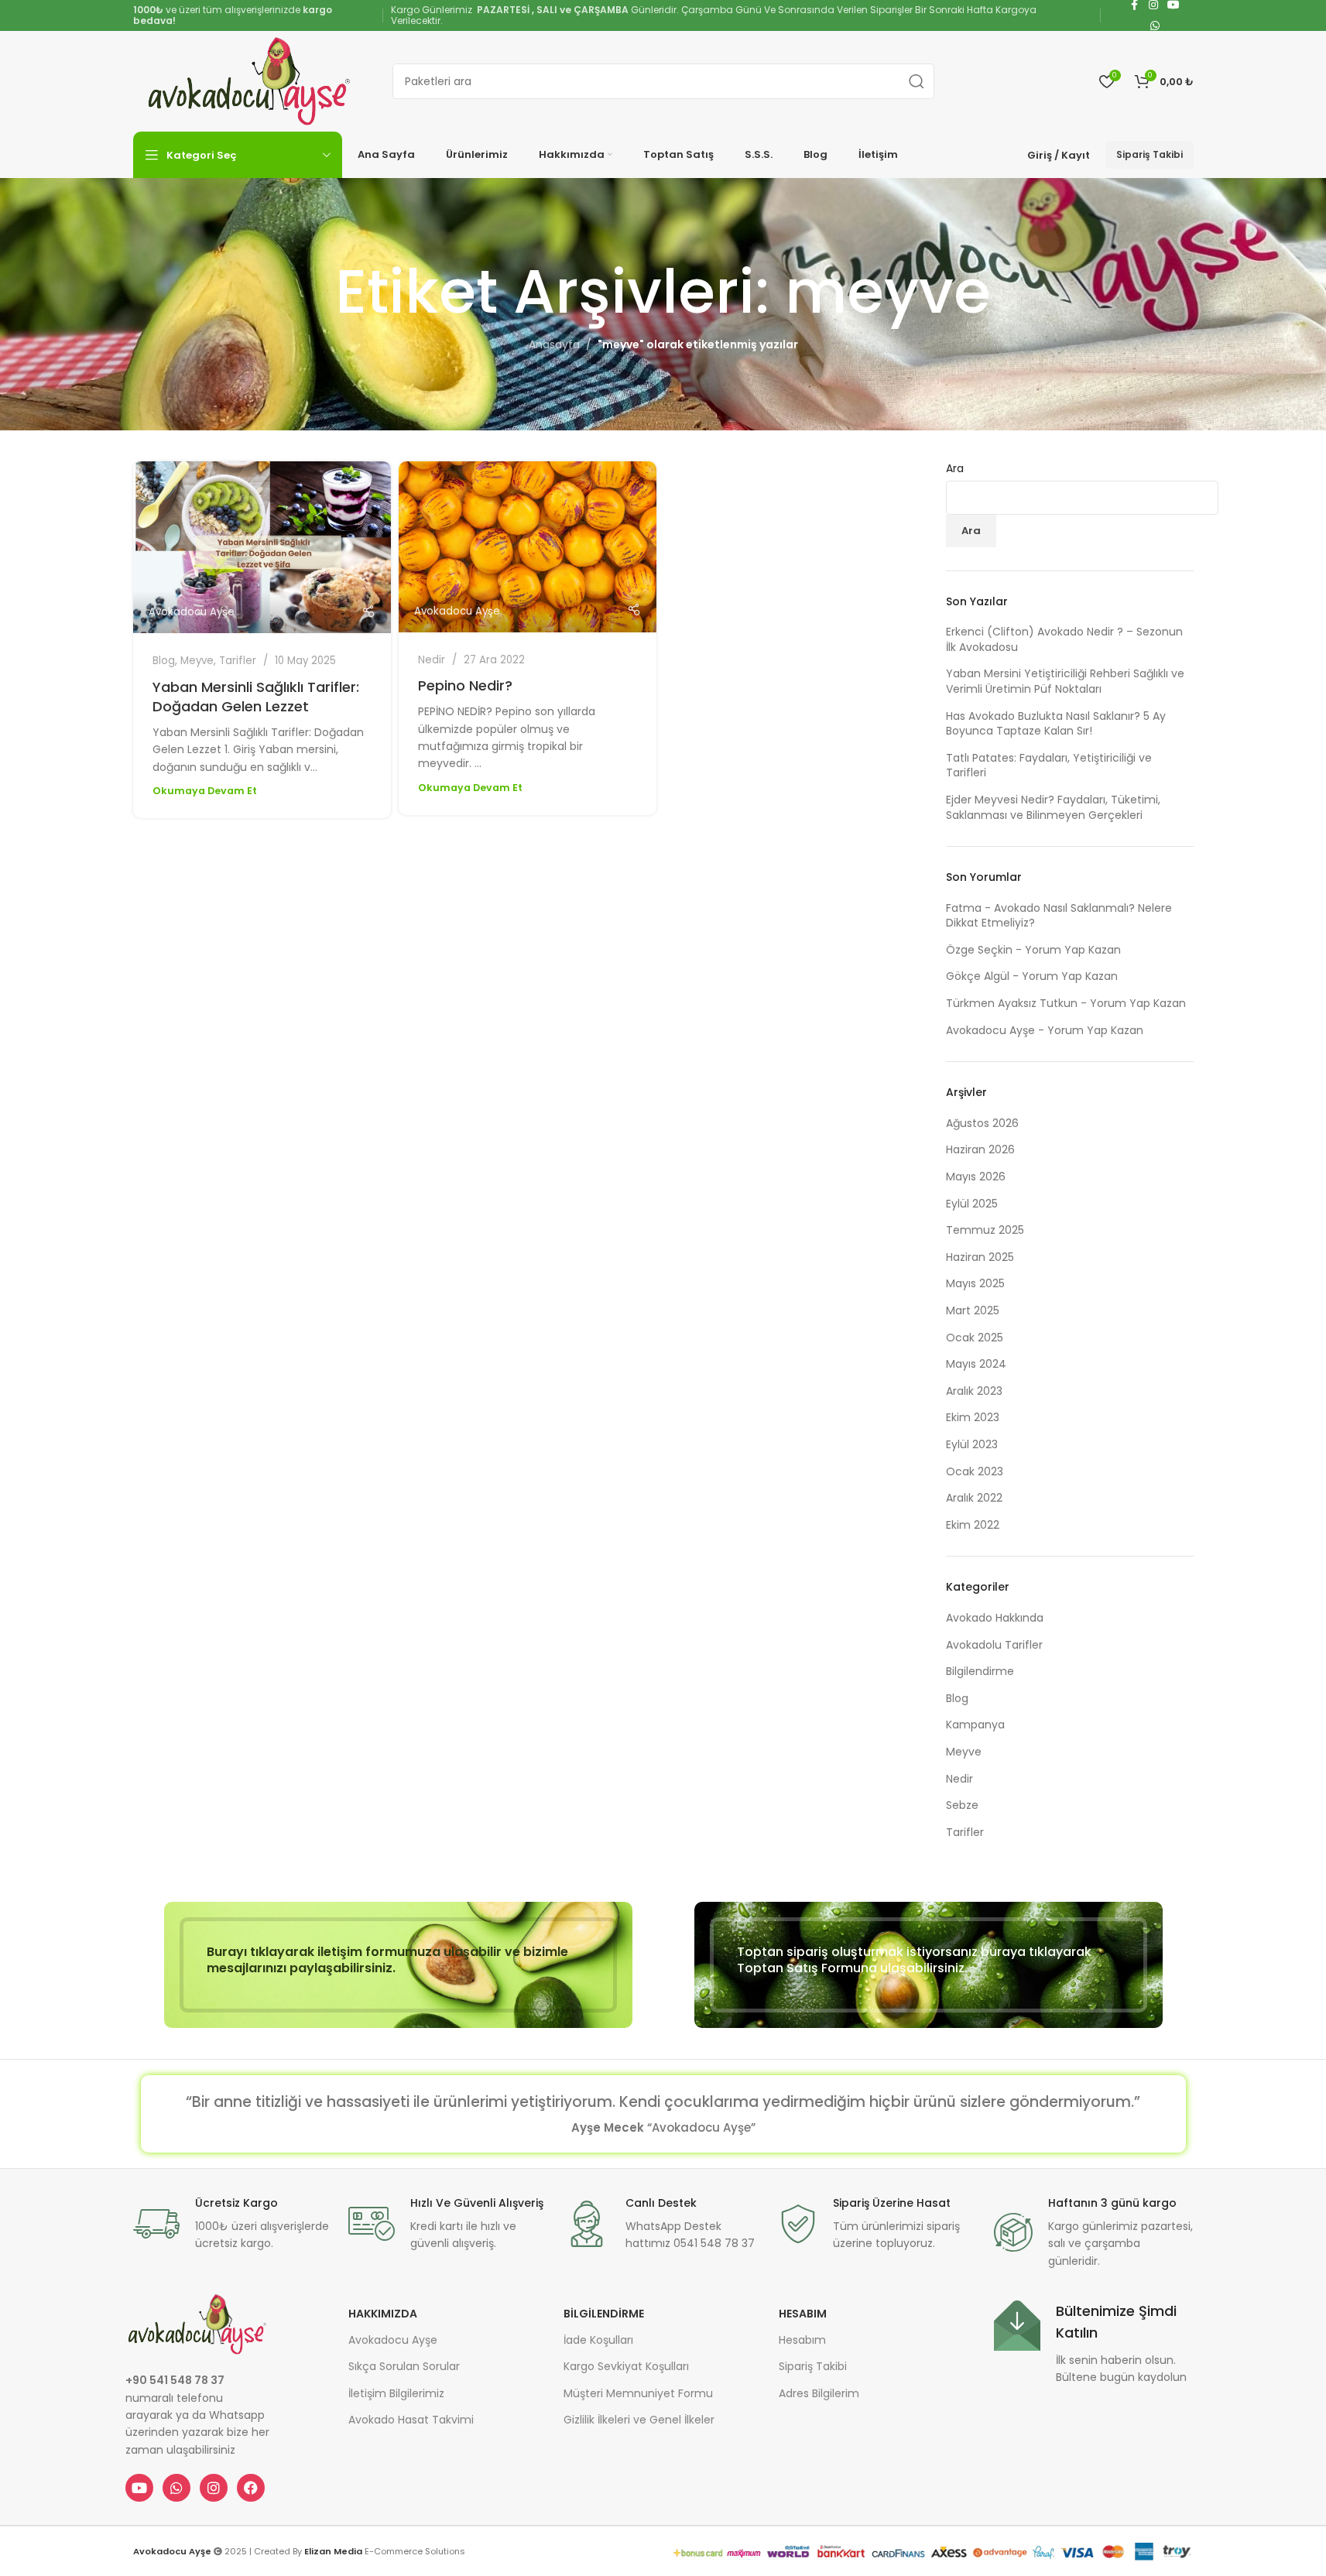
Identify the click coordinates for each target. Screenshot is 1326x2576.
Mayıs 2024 (976, 1364)
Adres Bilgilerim (819, 2393)
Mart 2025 (973, 1310)
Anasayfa (554, 344)
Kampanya (975, 1725)
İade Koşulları (598, 2340)
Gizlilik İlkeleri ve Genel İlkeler (639, 2420)
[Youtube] (139, 2488)
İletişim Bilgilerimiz (396, 2393)
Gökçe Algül (978, 976)
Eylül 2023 (972, 1444)
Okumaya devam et (205, 791)
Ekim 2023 (973, 1417)
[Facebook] (251, 2488)
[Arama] (917, 81)
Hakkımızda (383, 2314)
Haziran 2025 (980, 1257)
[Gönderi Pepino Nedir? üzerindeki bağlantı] (528, 547)
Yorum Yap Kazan (1073, 950)
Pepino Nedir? (465, 685)
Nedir (432, 660)
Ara (955, 469)
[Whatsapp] (176, 2488)
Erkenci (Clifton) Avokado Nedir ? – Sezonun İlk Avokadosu (1064, 639)
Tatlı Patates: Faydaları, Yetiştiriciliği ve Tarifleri (1049, 766)
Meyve (197, 661)
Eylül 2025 (972, 1204)
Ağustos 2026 (982, 1123)
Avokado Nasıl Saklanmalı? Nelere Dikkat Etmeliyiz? (1059, 916)
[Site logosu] (249, 80)
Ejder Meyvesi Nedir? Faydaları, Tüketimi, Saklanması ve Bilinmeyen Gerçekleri (1053, 807)
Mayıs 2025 (975, 1283)
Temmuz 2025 (985, 1230)
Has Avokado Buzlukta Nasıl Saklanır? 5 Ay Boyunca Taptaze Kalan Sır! (1056, 724)
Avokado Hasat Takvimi (411, 2420)
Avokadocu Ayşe (192, 612)
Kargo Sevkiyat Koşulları (626, 2366)
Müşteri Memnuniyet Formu (638, 2393)
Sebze (962, 1805)
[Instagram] (214, 2488)
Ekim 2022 (973, 1525)
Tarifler (238, 661)
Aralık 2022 (974, 1498)
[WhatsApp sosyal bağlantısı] (1155, 26)
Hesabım (803, 2314)
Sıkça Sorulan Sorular (404, 2366)
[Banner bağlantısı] (398, 1965)
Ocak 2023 (975, 1471)
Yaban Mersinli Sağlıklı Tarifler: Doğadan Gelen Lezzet (256, 697)
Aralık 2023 (974, 1391)
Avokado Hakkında (995, 1618)
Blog (164, 661)
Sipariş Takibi (1150, 154)
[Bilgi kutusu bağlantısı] (233, 2224)
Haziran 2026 (980, 1149)
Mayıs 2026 (976, 1177)
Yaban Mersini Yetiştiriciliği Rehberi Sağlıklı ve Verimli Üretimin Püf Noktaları (1065, 681)
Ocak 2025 (975, 1338)
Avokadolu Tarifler (994, 1645)
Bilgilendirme (980, 1671)
